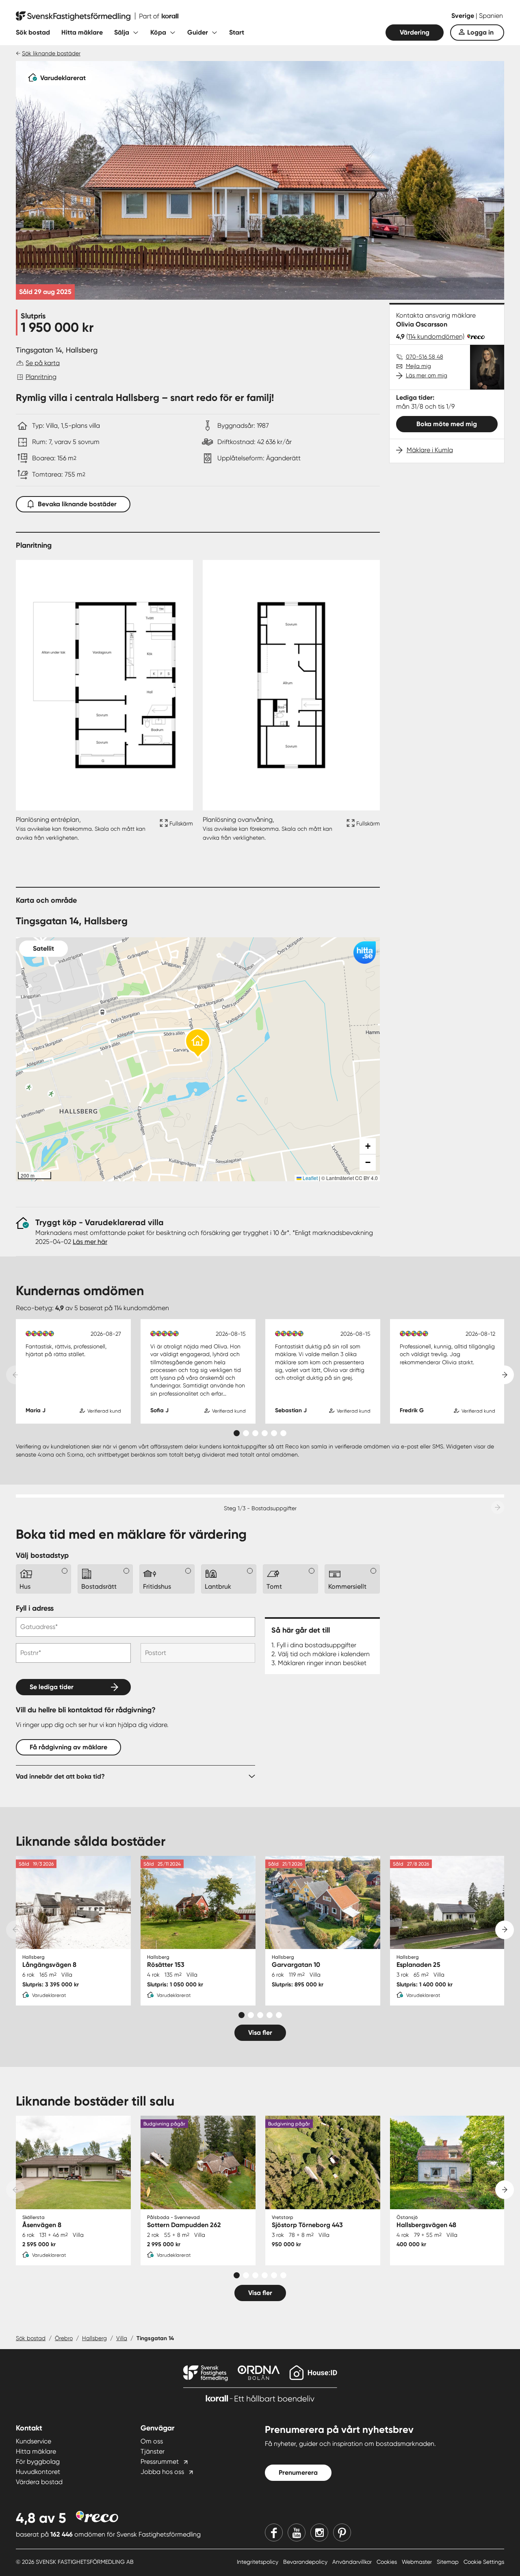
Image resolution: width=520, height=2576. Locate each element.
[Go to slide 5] (274, 1433)
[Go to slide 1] (237, 1433)
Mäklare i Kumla (430, 450)
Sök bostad (33, 32)
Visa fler (260, 2033)
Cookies (388, 2562)
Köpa (158, 32)
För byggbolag (38, 2462)
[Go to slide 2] (246, 1433)
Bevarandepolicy (306, 2562)
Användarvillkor (353, 2562)
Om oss (152, 2441)
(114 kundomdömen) (435, 336)
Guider (198, 32)
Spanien (491, 16)
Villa (122, 2338)
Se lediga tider (52, 1687)
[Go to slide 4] (265, 1433)
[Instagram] (319, 2532)
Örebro (64, 2338)
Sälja (122, 32)
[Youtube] (297, 2532)
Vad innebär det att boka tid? (60, 1776)
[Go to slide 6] (283, 1433)
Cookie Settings (484, 2562)
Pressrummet (160, 2462)
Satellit (43, 948)
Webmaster (418, 2562)
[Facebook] (274, 2532)
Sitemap (448, 2562)
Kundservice (34, 2441)
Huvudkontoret (38, 2472)
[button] (198, 1044)
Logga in (480, 32)
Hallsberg (94, 2338)
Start (237, 32)
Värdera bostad (39, 2482)
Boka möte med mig (447, 424)
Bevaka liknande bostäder (77, 504)
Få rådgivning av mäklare (68, 1747)
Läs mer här (90, 1242)
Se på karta (43, 363)
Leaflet (310, 1178)
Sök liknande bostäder (51, 53)
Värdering (415, 32)
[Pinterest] (342, 2532)
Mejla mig (418, 366)
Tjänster (153, 2451)
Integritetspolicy (258, 2562)
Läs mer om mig (427, 375)
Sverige (464, 16)
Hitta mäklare (82, 32)
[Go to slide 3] (255, 1433)
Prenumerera (298, 2473)
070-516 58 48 (425, 357)
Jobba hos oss (162, 2472)
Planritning (41, 377)
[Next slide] (505, 1375)
